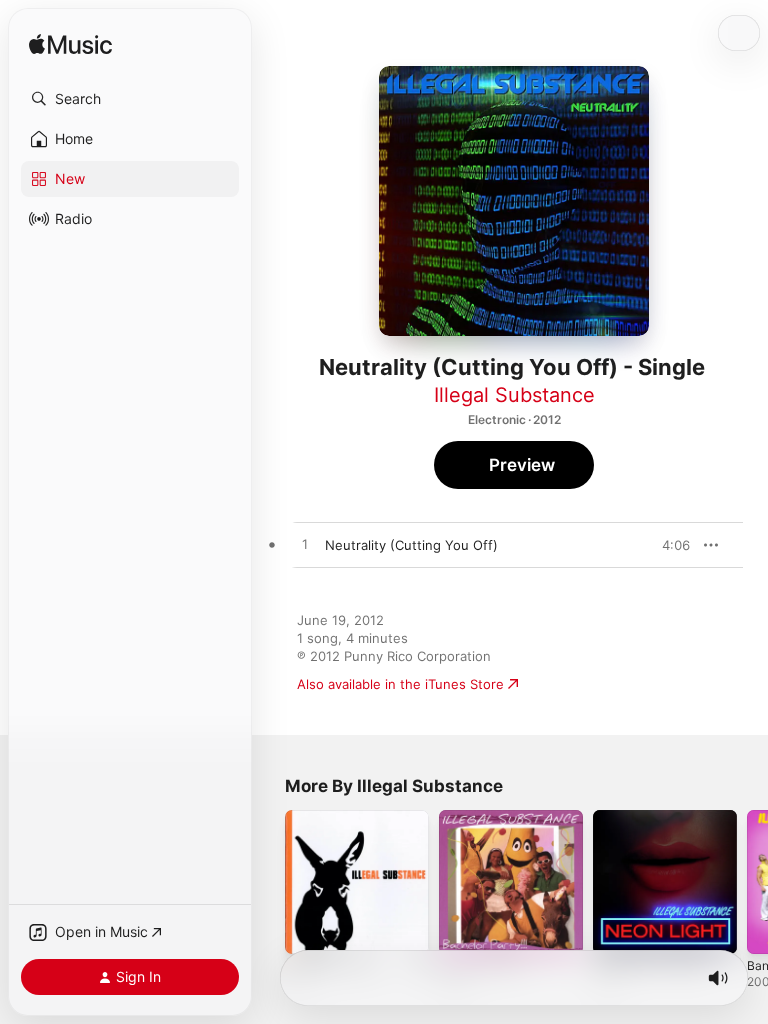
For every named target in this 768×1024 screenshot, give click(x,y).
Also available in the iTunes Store (400, 684)
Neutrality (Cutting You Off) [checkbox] (411, 545)
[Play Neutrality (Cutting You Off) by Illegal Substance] (305, 545)
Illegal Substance (514, 395)
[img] (70, 45)
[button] (130, 99)
